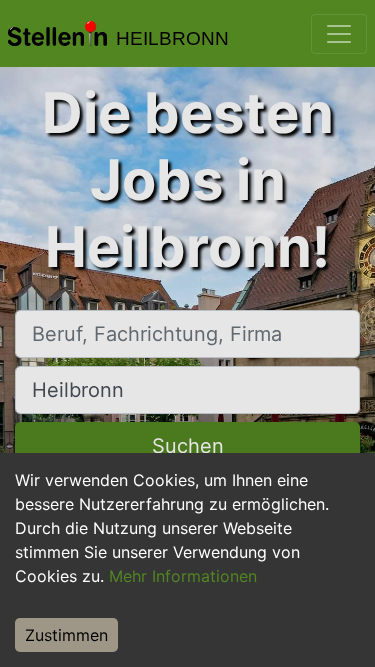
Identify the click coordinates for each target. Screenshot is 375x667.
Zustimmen (66, 635)
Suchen (188, 446)
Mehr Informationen (183, 576)
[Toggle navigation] (339, 34)
